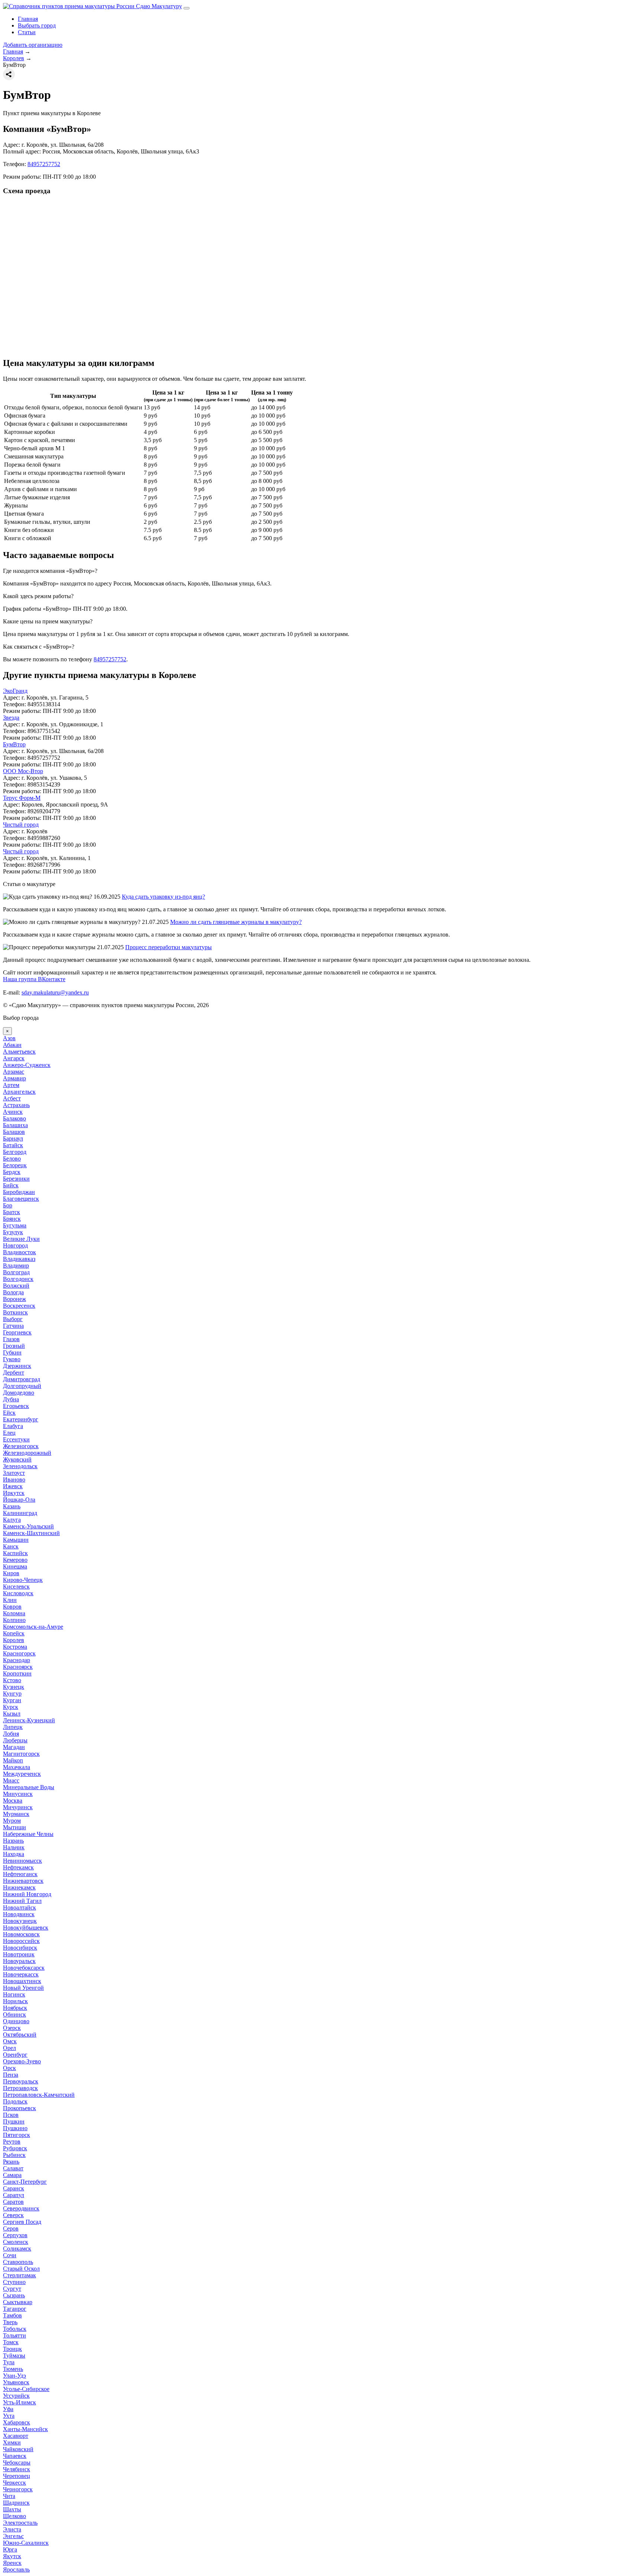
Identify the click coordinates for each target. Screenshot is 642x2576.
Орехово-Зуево (22, 2061)
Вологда (13, 1292)
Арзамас (14, 1072)
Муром (12, 1821)
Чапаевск (15, 2456)
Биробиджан (19, 1192)
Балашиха (15, 1125)
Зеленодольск (20, 1466)
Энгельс (13, 2536)
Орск (9, 2068)
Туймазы (14, 2356)
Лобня (11, 1734)
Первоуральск (21, 2081)
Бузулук (13, 1232)
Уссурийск (16, 2396)
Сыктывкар (18, 2302)
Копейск (14, 1633)
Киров (11, 1573)
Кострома (15, 1647)
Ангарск (14, 1058)
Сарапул (14, 2195)
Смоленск (16, 2242)
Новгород (15, 1245)
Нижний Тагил (22, 1901)
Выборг (13, 1319)
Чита (9, 2496)
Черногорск (18, 2489)
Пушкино (15, 2128)
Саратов (13, 2202)
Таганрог (15, 2309)
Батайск (13, 1145)
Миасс (11, 1780)
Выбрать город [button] (37, 25)
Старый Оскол (21, 2269)
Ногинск (14, 1994)
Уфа (8, 2409)
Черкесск (14, 2483)
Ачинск (13, 1112)
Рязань (11, 2162)
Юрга (10, 2549)
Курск (11, 1707)
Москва (13, 1800)
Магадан (14, 1747)
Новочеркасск (21, 1974)
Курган (12, 1700)
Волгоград (16, 1272)
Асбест (12, 1098)
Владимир (16, 1266)
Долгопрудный (22, 1386)
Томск (11, 2342)
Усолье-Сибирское (26, 2389)
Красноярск (18, 1667)
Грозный (14, 1346)
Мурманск (16, 1814)
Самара (12, 2175)
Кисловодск (18, 1593)
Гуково (12, 1359)
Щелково (14, 2516)
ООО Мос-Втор (23, 771)
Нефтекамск (18, 1867)
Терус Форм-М (22, 798)
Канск (11, 1546)
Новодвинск (19, 1914)
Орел (9, 2048)
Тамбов (12, 2315)
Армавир (14, 1078)
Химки (12, 2442)
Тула (9, 2362)
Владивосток (20, 1252)
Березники (16, 1179)
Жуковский (17, 1459)
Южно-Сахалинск (26, 2543)
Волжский (16, 1286)
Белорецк (15, 1165)
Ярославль (16, 2569)
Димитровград (22, 1379)
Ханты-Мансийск (25, 2429)
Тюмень (13, 2369)
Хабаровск (17, 2422)
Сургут (12, 2289)
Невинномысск (22, 1861)
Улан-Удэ (14, 2376)
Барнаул (13, 1138)
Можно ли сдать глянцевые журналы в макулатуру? (236, 922)
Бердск (12, 1172)
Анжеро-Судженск (27, 1065)
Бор (8, 1205)
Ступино (14, 2282)
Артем (11, 1085)
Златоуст (14, 1473)
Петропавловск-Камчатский (39, 2095)
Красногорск (19, 1653)
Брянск (12, 1219)
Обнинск (14, 2014)
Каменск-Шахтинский (31, 1533)
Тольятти (14, 2335)
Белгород (15, 1152)
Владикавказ (19, 1259)
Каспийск (15, 1553)
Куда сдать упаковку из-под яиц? (163, 897)
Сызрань (14, 2295)
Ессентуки (16, 1439)
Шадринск (16, 2503)
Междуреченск (22, 1774)
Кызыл (12, 1714)
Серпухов (15, 2235)
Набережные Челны (28, 1834)
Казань (12, 1506)
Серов (11, 2228)
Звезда (11, 718)
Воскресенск (19, 1306)
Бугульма (15, 1225)
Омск (10, 2041)
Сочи (10, 2255)
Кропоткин (17, 1673)
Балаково (14, 1118)
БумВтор (14, 744)
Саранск (14, 2188)
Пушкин (14, 2121)
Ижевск (13, 1486)
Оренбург (15, 2055)
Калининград (20, 1513)
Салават (13, 2168)
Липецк (13, 1727)
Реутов (12, 2142)
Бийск (11, 1185)
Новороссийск (21, 1941)
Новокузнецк (20, 1921)
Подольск (15, 2101)
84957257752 (44, 164)
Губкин (12, 1352)
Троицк (12, 2349)
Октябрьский (20, 2035)
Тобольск (15, 2329)
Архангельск (19, 1092)
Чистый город (21, 825)
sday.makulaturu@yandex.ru (55, 992)
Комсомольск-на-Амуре (33, 1627)
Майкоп (13, 1760)
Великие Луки (21, 1239)
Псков (11, 2115)
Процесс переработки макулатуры (168, 947)
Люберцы (15, 1740)
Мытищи (14, 1827)
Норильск (15, 2001)
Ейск (9, 1413)
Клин (10, 1600)
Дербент (14, 1373)
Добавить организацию (33, 45)
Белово (12, 1159)
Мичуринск (18, 1807)
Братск (12, 1212)
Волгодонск (18, 1279)
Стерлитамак (20, 2275)
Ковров (12, 1607)
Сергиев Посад (22, 2222)
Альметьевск (19, 1052)
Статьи (27, 32)
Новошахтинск (22, 1981)
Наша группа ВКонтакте (34, 979)
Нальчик (14, 1847)
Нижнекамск (19, 1887)
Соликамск (17, 2249)
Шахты (12, 2509)
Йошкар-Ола (19, 1500)
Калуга (12, 1520)
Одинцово (16, 2021)
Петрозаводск (20, 2088)
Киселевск (16, 1587)
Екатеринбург (21, 1419)
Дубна (11, 1399)
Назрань (13, 1841)
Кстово (12, 1680)
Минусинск (18, 1794)
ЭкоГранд (15, 691)
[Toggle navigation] (187, 8)
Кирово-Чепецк (23, 1580)
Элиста (12, 2529)
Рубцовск (15, 2148)
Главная (28, 19)
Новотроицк (19, 1954)
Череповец (17, 2476)
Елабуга (13, 1426)
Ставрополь (18, 2262)
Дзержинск (17, 1366)
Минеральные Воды (29, 1787)
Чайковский (18, 2449)
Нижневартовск (23, 1881)
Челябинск (17, 2469)
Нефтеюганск (20, 1874)
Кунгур (12, 1693)
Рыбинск (14, 2155)
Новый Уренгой (23, 1988)
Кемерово (15, 1560)
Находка (14, 1854)
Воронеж (14, 1299)
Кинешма (15, 1566)
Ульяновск (16, 2382)
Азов (9, 1038)
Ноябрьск (15, 2008)
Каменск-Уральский (28, 1526)
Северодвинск (21, 2208)
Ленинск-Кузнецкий (29, 1720)
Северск (13, 2215)
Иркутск (14, 1493)
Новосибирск (20, 1948)
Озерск (12, 2028)
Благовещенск (21, 1199)
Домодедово (19, 1393)
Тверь (10, 2322)
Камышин (16, 1540)
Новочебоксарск (24, 1968)
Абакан (12, 1045)
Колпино (14, 1620)
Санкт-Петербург (25, 2182)
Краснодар (17, 1660)
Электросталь (20, 2523)
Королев (14, 1640)
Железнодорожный (27, 1453)
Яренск (12, 2563)
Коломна (14, 1613)
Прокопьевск (20, 2108)
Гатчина (13, 1326)
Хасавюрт (16, 2436)
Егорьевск (16, 1406)
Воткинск (15, 1312)
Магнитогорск (21, 1754)
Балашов (14, 1132)
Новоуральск (19, 1961)
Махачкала (17, 1767)
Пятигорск (17, 2135)
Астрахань (16, 1105)
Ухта (9, 2416)
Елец (9, 1433)
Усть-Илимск (20, 2402)
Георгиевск (17, 1332)
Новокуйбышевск (26, 1928)
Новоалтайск (20, 1907)
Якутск (12, 2556)
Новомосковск (21, 1934)
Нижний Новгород (27, 1894)
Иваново (14, 1480)
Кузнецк (14, 1687)
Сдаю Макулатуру (158, 6)
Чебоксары (17, 2463)
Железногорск (21, 1446)
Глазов (11, 1339)
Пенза (11, 2075)
